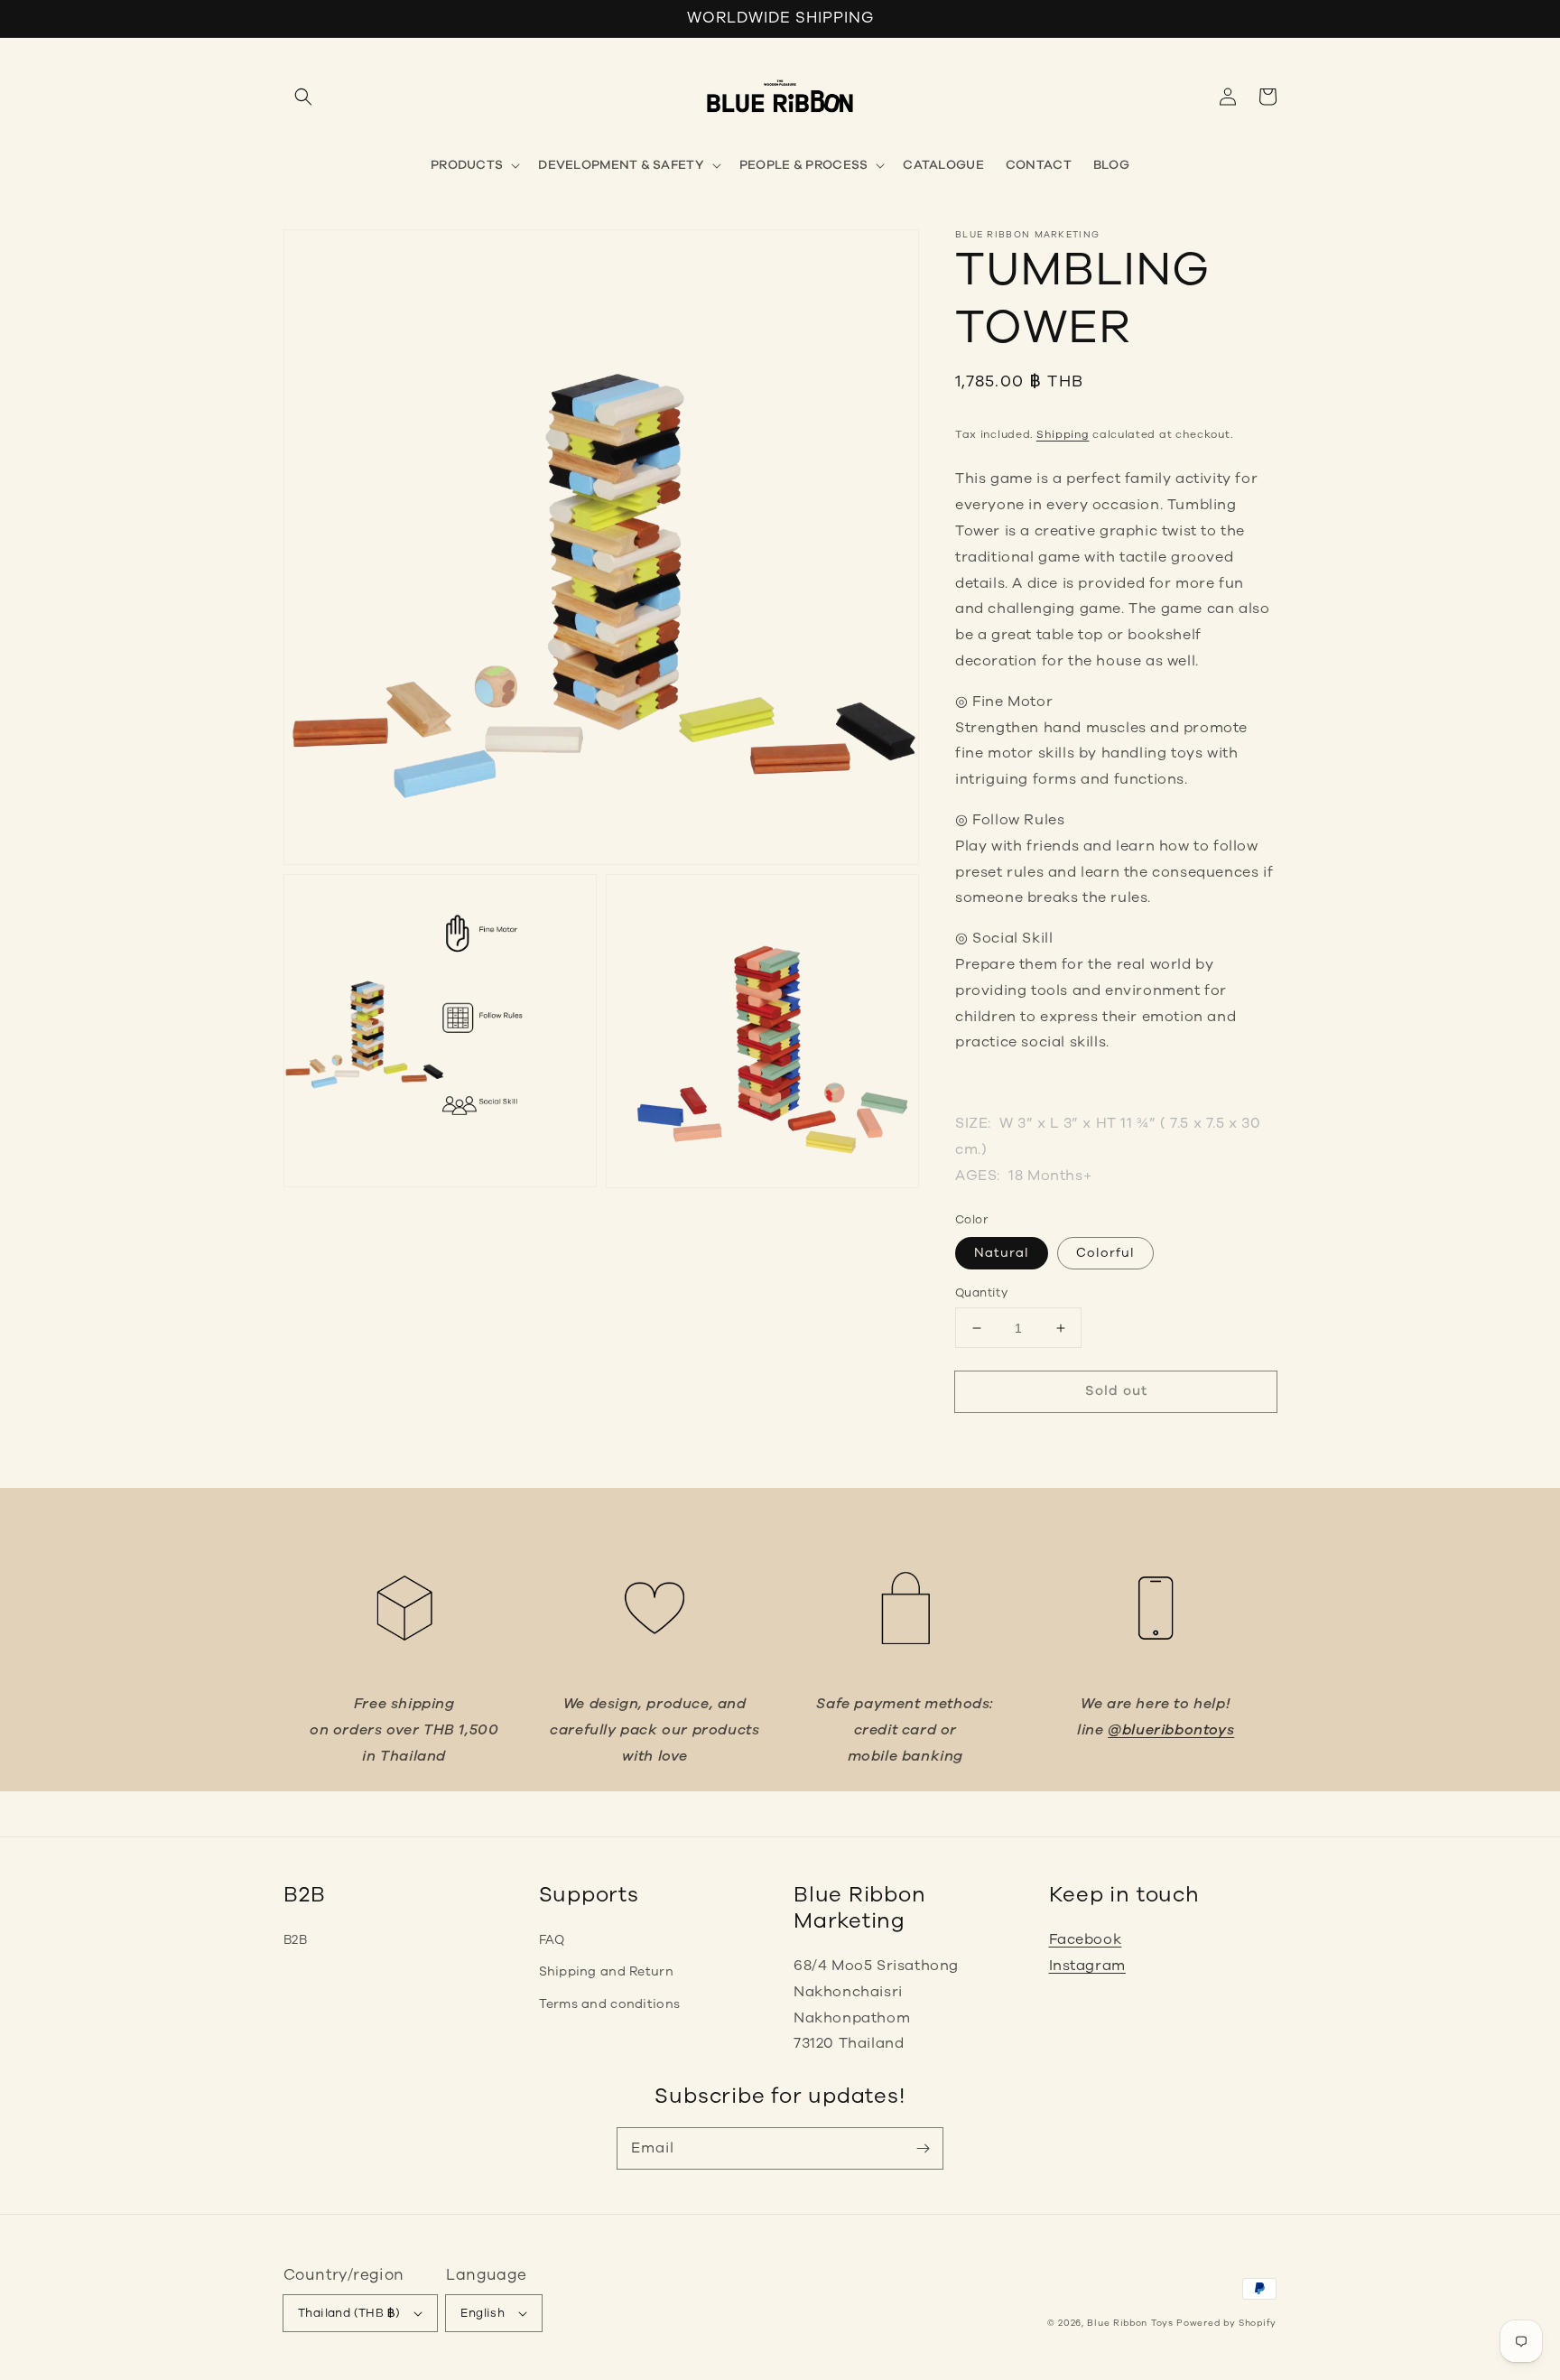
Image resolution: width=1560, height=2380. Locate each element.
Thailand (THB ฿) (349, 2313)
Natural (1002, 1253)
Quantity (981, 1293)
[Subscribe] (923, 2148)
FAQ (552, 1940)
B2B (295, 1940)
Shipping (1063, 434)
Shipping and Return (606, 1971)
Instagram (1087, 1966)
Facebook (1086, 1939)
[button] (303, 97)
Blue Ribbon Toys (1130, 2323)
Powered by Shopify (1226, 2323)
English (483, 2313)
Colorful (1105, 1253)
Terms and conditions (610, 2004)
